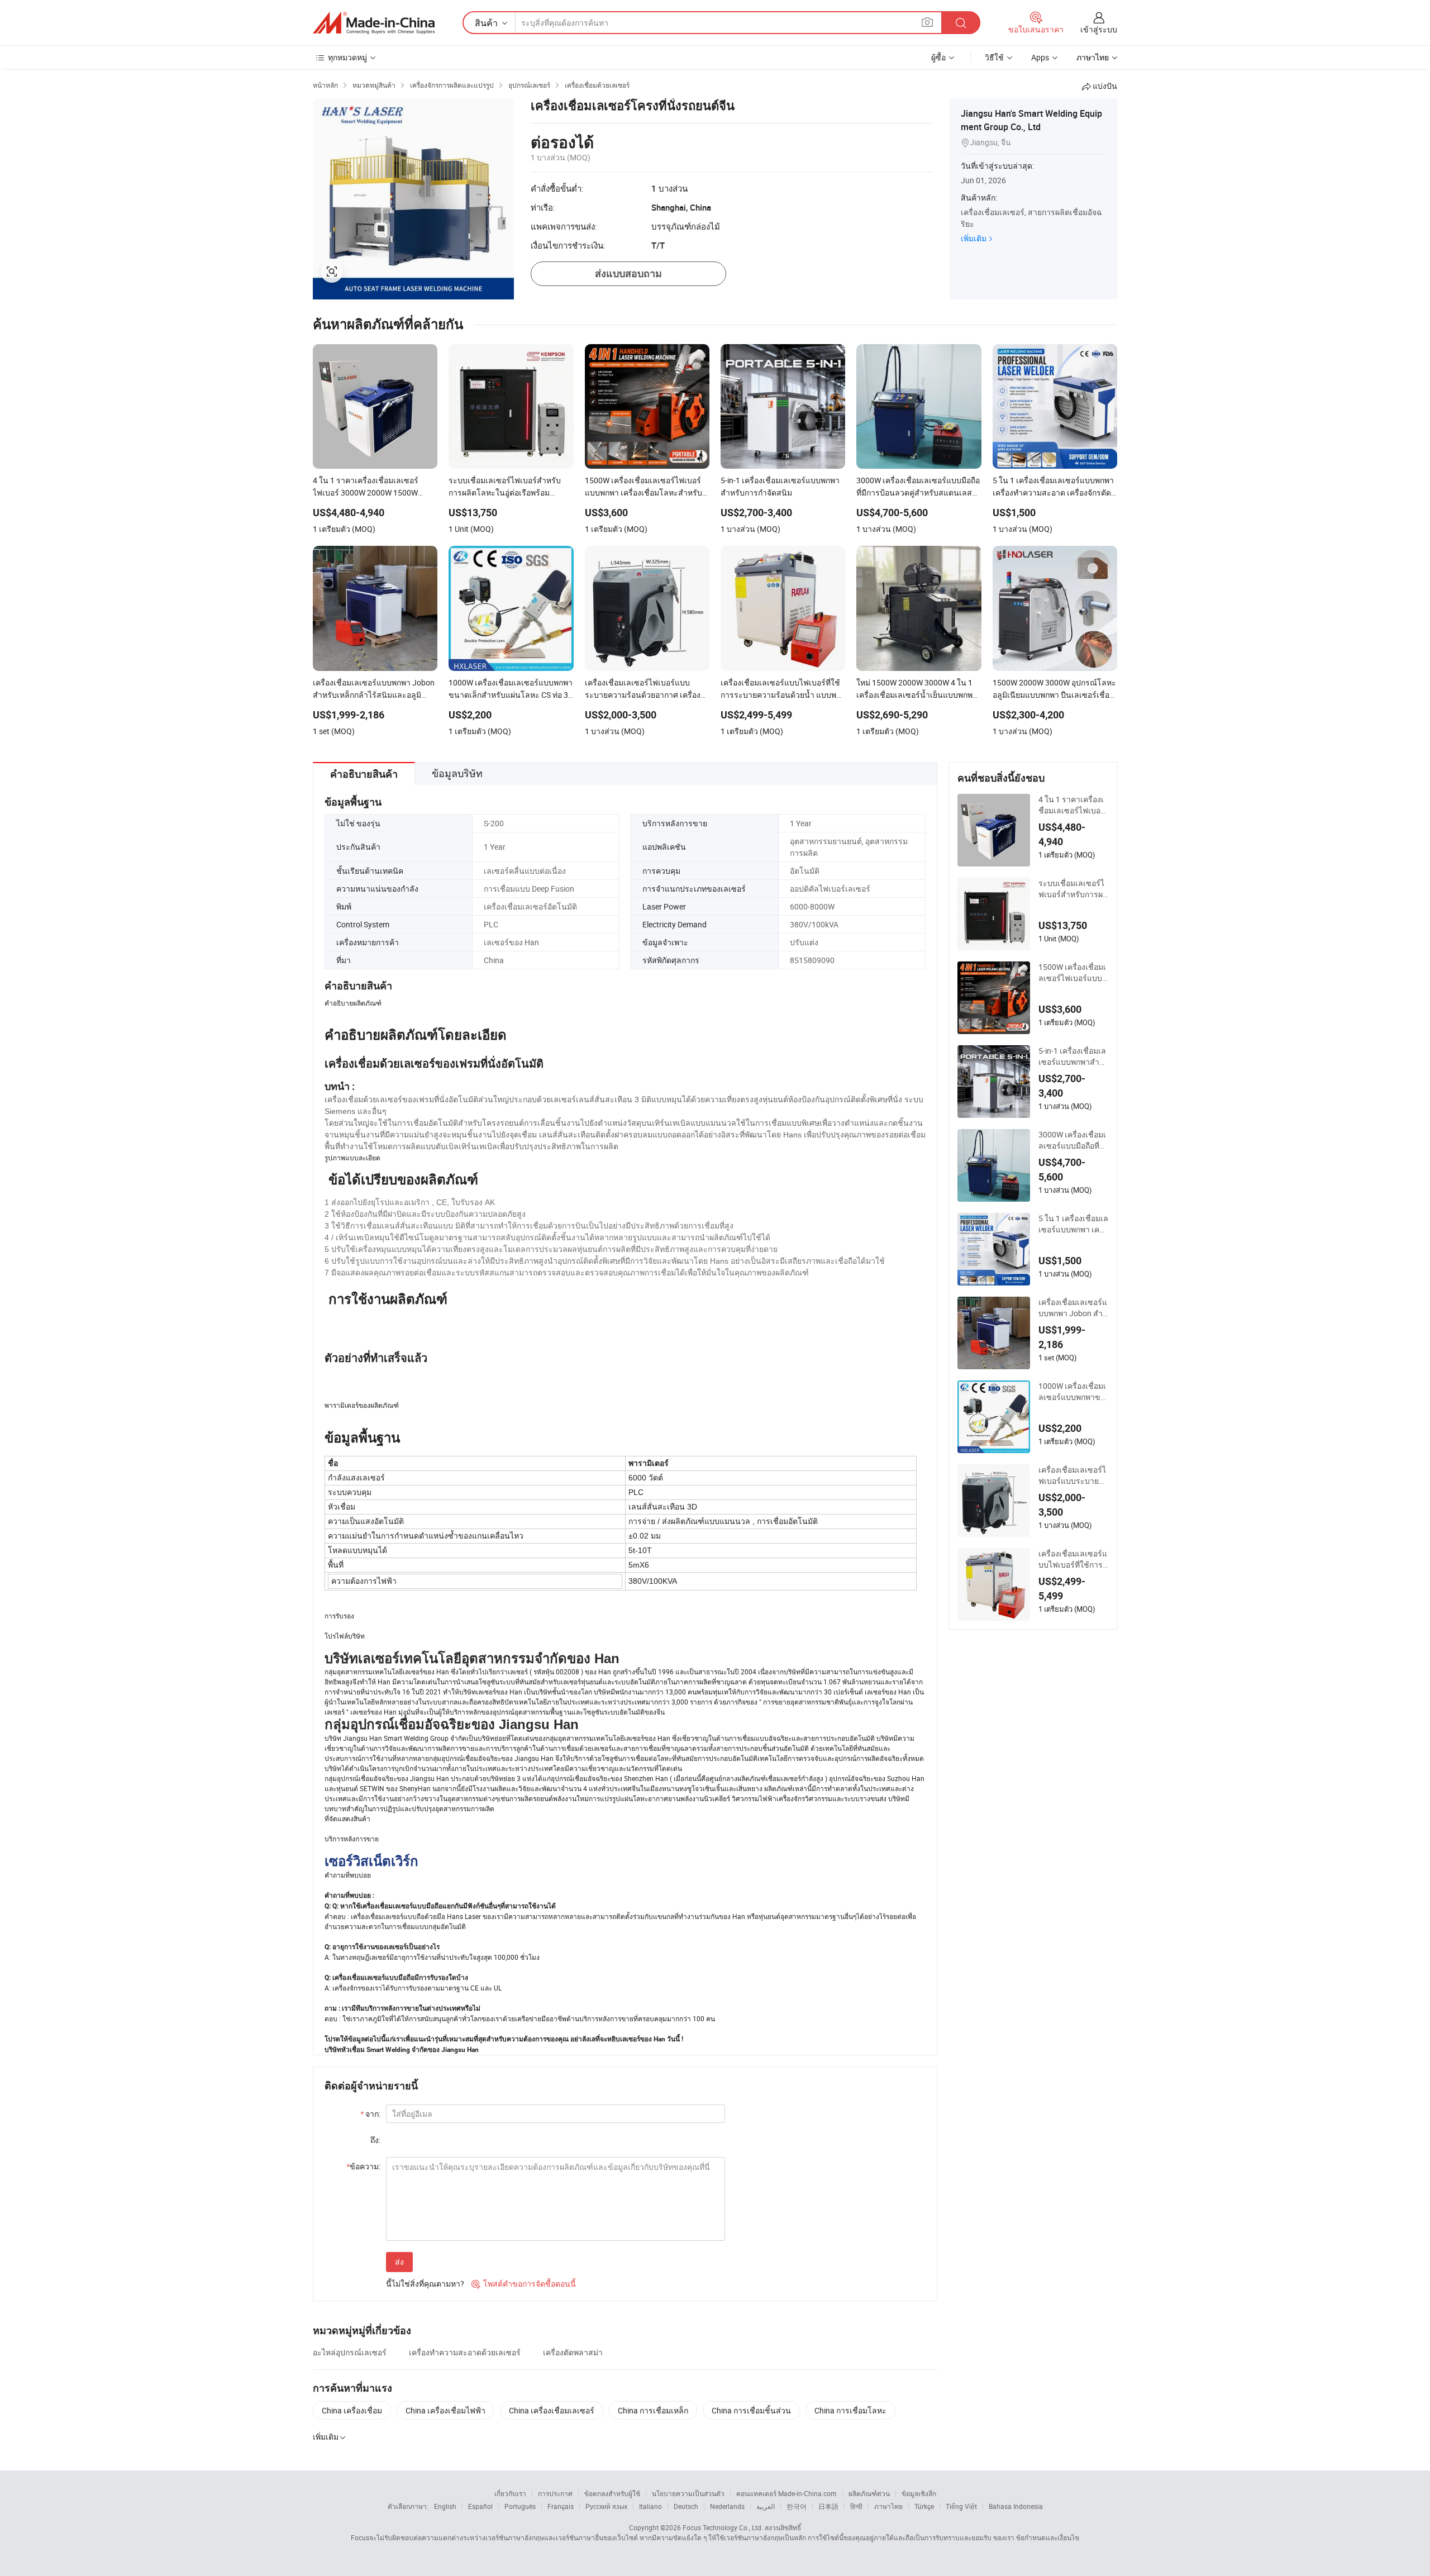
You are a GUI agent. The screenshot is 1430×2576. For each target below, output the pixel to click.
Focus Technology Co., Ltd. (723, 2527)
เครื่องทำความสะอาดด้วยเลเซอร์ (465, 2352)
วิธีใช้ (994, 57)
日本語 (828, 2506)
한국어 (797, 2506)
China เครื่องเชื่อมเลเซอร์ (552, 2410)
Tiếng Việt (961, 2506)
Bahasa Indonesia (1016, 2506)
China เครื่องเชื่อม (352, 2410)
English (445, 2506)
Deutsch (686, 2506)
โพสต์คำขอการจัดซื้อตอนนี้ (524, 2284)
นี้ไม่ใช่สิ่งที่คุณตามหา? (425, 2284)
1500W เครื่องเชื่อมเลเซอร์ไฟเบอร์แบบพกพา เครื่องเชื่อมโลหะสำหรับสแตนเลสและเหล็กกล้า (1073, 973)
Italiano (650, 2506)
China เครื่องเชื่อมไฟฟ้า (445, 2410)
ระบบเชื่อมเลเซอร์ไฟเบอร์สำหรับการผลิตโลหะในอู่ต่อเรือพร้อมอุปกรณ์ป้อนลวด (1073, 889)
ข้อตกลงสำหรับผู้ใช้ (612, 2493)
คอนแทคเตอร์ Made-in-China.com (786, 2493)
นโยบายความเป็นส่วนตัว (688, 2493)
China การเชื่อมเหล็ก (653, 2410)
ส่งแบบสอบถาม (628, 273)
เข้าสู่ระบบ (1099, 29)
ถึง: (375, 2140)
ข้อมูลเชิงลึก (919, 2493)
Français (561, 2506)
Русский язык (606, 2506)
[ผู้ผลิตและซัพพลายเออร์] (374, 23)
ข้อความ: (363, 2166)
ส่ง (399, 2262)
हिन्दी (856, 2506)
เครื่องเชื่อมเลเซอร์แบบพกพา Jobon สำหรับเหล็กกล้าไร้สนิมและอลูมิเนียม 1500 (1073, 1308)
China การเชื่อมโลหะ (850, 2410)
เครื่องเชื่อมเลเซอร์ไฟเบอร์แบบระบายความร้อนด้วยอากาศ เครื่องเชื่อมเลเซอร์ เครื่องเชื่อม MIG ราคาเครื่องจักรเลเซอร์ (1073, 1475)
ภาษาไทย (888, 2506)
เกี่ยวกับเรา (510, 2493)
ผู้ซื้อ (938, 57)
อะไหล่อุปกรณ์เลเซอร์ (350, 2352)
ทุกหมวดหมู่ (347, 57)
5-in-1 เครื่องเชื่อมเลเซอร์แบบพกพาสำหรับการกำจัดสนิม (1072, 1056)
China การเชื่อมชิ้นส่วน (751, 2410)
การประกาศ (555, 2493)
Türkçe (924, 2506)
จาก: (370, 2114)
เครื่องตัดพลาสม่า (573, 2352)
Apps (1040, 57)
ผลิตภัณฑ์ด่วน (869, 2493)
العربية (766, 2506)
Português (520, 2506)
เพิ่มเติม (974, 238)
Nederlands (727, 2506)
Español (480, 2506)
